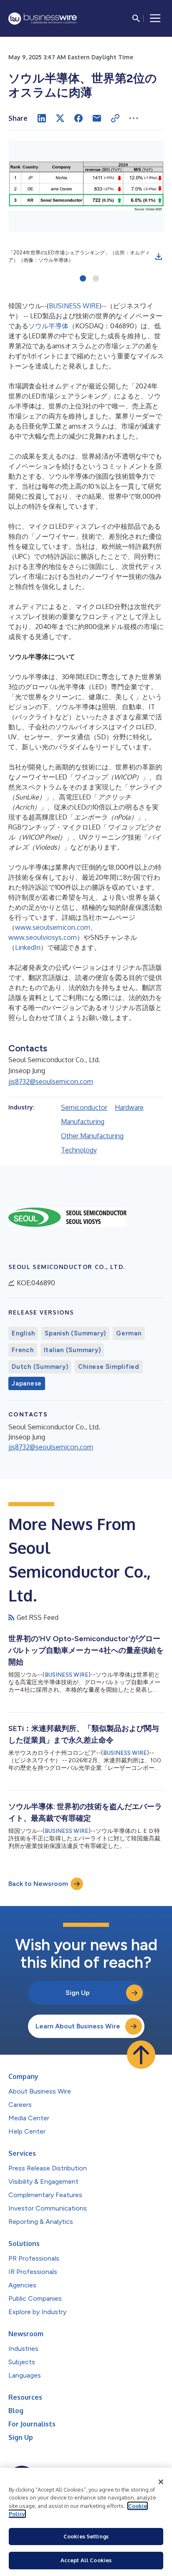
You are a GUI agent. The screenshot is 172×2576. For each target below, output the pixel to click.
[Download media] (159, 256)
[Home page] (43, 19)
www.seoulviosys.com (43, 937)
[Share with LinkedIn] (42, 118)
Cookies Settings (86, 2536)
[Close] (161, 2482)
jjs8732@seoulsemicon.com (51, 1081)
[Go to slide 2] (96, 279)
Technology (79, 1150)
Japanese (27, 1383)
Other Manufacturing (92, 1136)
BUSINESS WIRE (74, 306)
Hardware (129, 1107)
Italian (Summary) (72, 1350)
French (23, 1350)
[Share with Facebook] (78, 118)
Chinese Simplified (109, 1367)
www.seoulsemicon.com (53, 927)
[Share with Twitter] (60, 118)
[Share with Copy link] (115, 118)
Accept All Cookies (86, 2560)
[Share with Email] (97, 118)
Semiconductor (84, 1107)
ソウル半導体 (48, 326)
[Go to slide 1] (83, 279)
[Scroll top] (141, 2055)
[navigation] (155, 18)
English (23, 1333)
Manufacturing (83, 1122)
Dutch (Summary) (40, 1367)
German (129, 1333)
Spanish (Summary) (75, 1333)
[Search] (136, 18)
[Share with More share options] (134, 118)
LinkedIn (28, 947)
